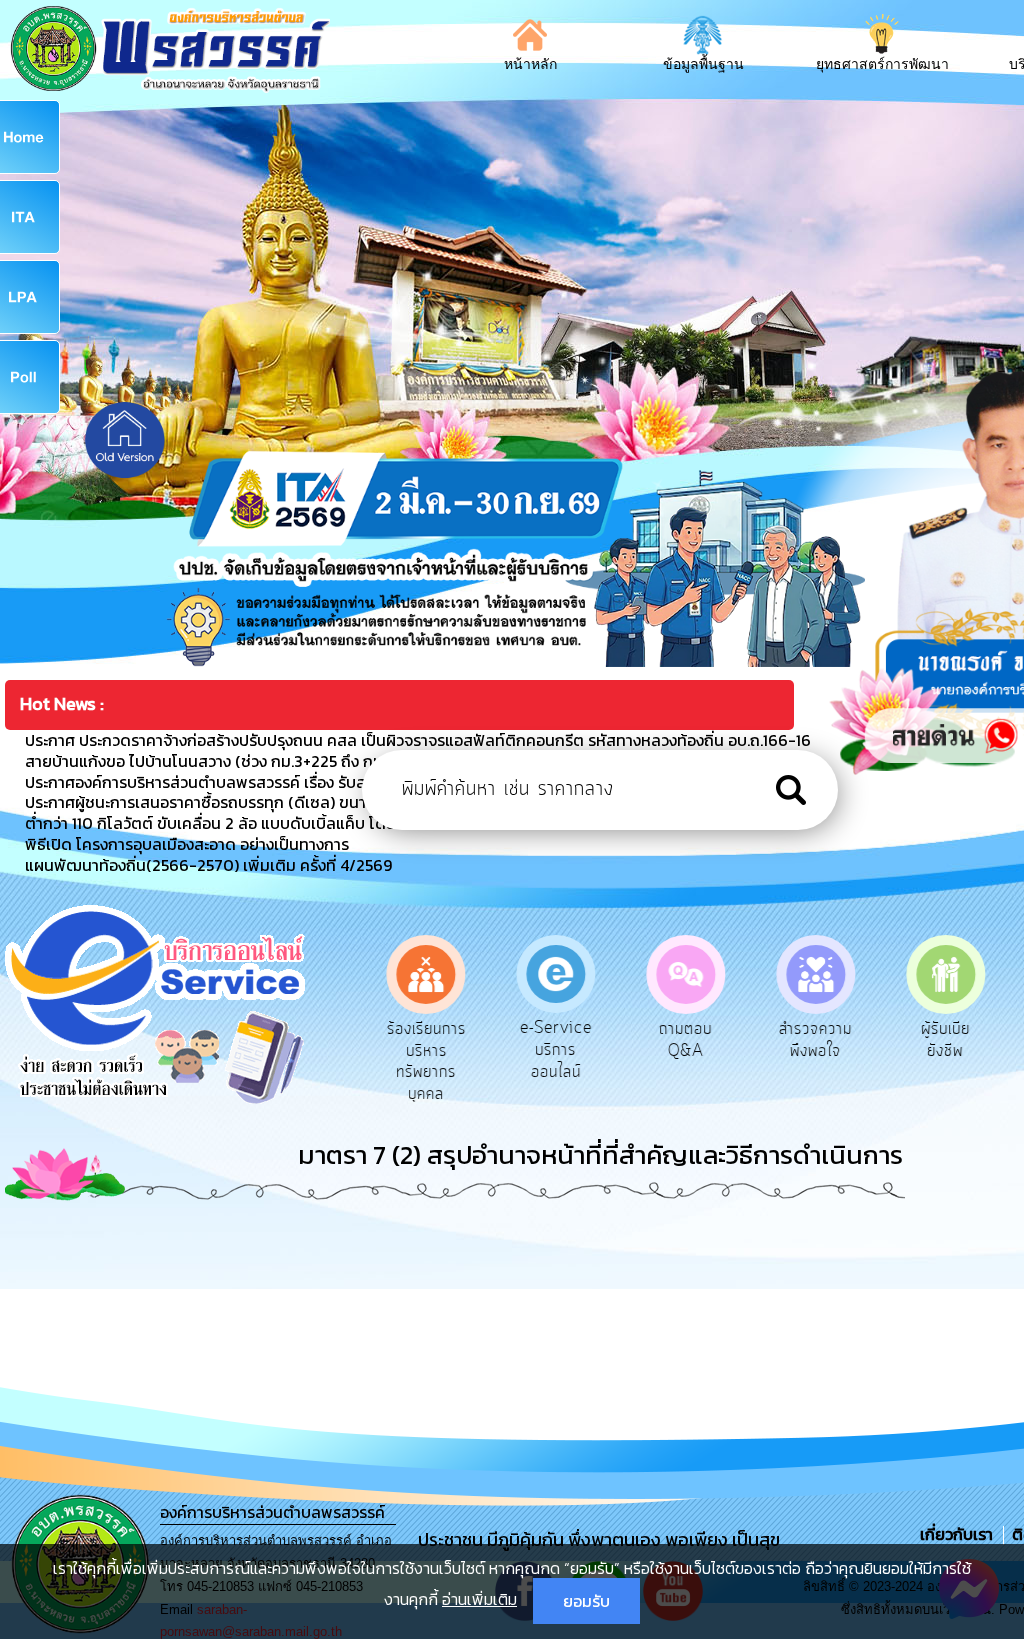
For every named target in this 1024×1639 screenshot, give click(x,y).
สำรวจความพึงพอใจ (808, 1040)
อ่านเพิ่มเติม (479, 1599)
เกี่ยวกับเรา (958, 1534)
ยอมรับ (586, 1601)
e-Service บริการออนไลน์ (549, 1049)
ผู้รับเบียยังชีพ (938, 1040)
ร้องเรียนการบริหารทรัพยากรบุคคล (419, 1061)
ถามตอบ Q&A (679, 1040)
